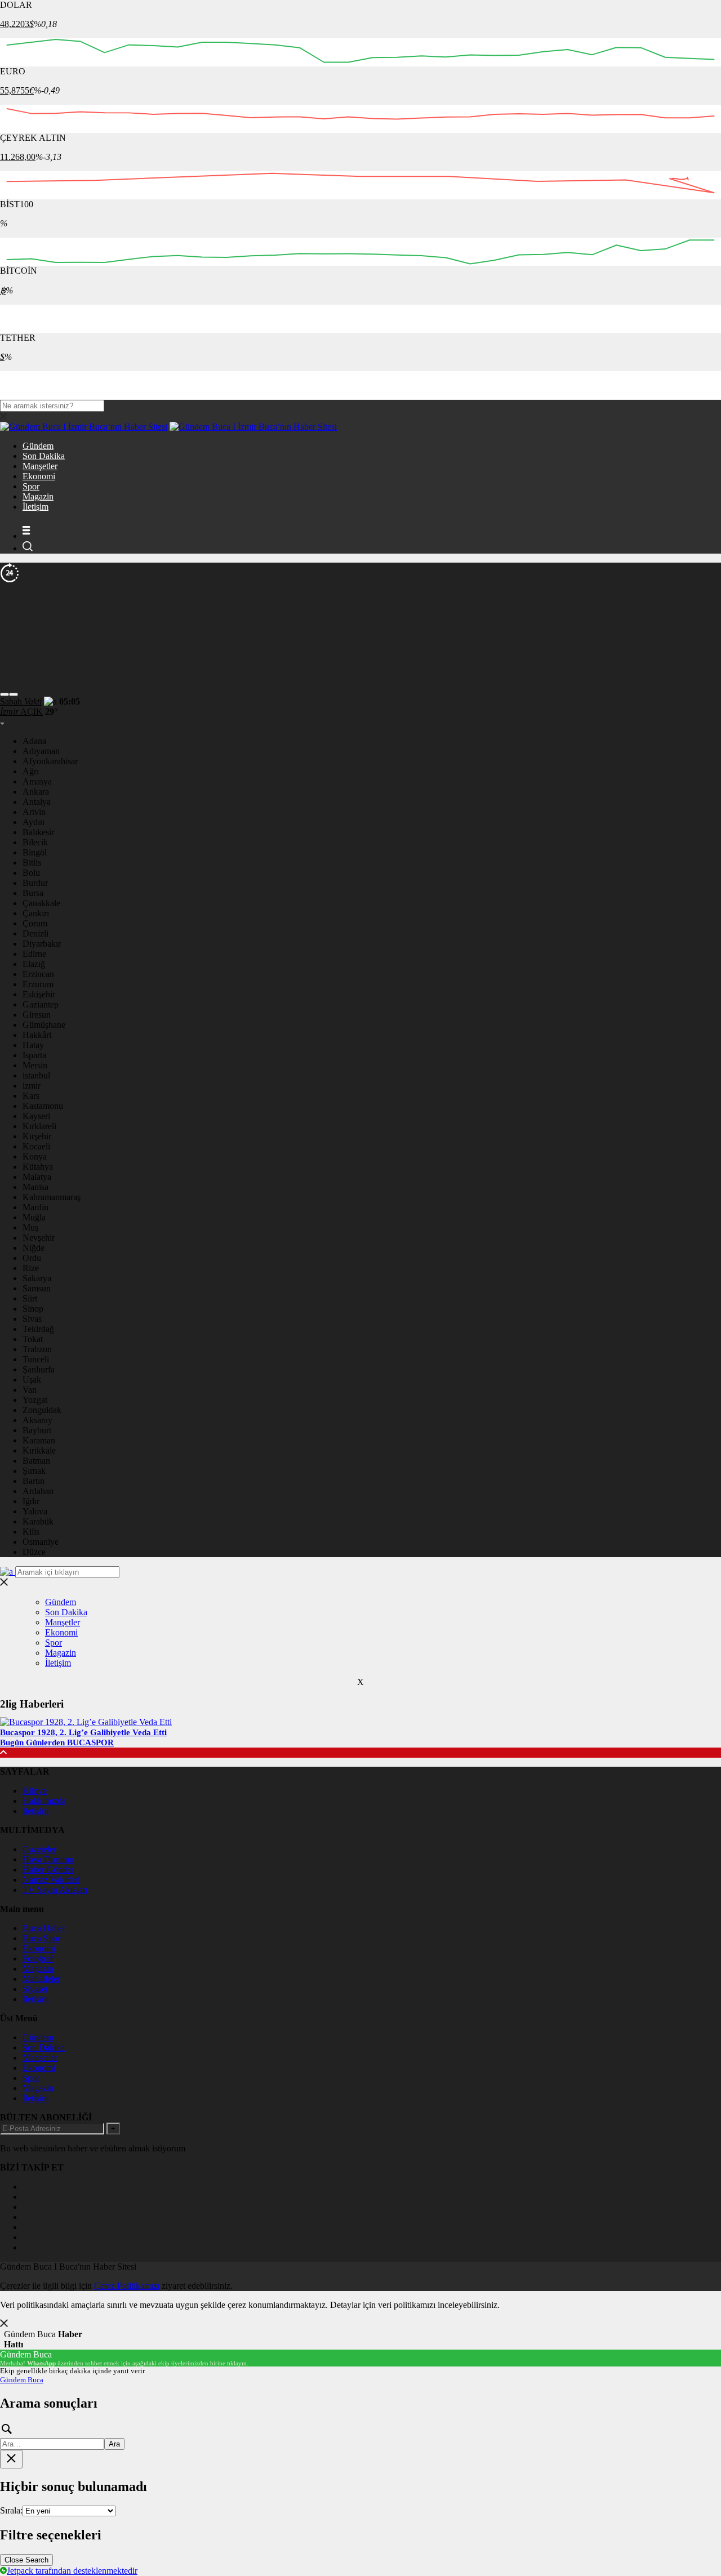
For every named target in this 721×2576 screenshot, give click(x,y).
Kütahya (38, 1167)
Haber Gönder (48, 1869)
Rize (31, 1268)
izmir (32, 1086)
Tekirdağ (38, 1329)
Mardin (35, 1207)
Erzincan (38, 974)
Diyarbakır (42, 944)
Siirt (30, 1298)
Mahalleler (41, 1979)
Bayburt (37, 1430)
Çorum (35, 923)
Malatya (37, 1177)
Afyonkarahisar (50, 761)
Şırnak (34, 1471)
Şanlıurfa (39, 1369)
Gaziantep (41, 1004)
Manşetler (40, 466)
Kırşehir (37, 1136)
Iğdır (31, 1501)
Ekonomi (39, 476)
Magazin (38, 496)
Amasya (37, 781)
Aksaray (37, 1420)
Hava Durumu (48, 1859)
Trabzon (37, 1349)
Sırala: (11, 2510)
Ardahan (38, 1491)
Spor (31, 486)
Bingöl (35, 852)
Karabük (38, 1521)
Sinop (33, 1309)
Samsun (37, 1288)
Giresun (37, 1015)
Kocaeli (36, 1146)
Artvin (34, 812)
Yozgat (35, 1400)
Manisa (35, 1187)
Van (30, 1390)
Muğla (34, 1217)
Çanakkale (41, 903)
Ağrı (31, 771)
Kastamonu (43, 1106)
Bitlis (32, 863)
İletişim (35, 507)
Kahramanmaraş (52, 1197)
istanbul (36, 1075)
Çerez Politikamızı (127, 2286)
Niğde (34, 1248)
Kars (31, 1096)
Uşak (32, 1380)
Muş (30, 1227)
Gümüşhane (44, 1025)
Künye (35, 1791)
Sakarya (37, 1278)
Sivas (32, 1319)
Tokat (33, 1339)
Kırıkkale (39, 1450)
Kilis (31, 1532)
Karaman (39, 1440)
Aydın (34, 822)
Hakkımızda (44, 1801)
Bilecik (35, 842)
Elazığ (34, 964)
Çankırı (36, 913)
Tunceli (36, 1359)
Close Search (26, 2560)
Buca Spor (41, 1938)
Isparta (34, 1055)
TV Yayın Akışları (55, 1890)
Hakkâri (37, 1035)
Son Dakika (44, 456)
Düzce (34, 1552)
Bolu (31, 873)
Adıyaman (41, 751)
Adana (34, 741)
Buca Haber (44, 1928)
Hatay (33, 1045)
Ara (114, 2444)
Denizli (35, 933)
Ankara (36, 792)
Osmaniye (41, 1542)
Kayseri (36, 1116)
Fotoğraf (38, 1958)
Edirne (34, 954)
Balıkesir (38, 832)
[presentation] (5, 694)
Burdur (35, 883)
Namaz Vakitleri (51, 1880)
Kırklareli (39, 1126)
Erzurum (38, 984)
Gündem (38, 446)
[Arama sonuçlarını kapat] (11, 2459)
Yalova (35, 1511)
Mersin (35, 1065)
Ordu (32, 1258)
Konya (35, 1156)
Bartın (34, 1481)
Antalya (37, 802)
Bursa (33, 893)
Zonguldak (42, 1410)
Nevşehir (39, 1238)
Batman (36, 1461)
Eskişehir (39, 994)
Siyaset (35, 1989)
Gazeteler (39, 1849)
